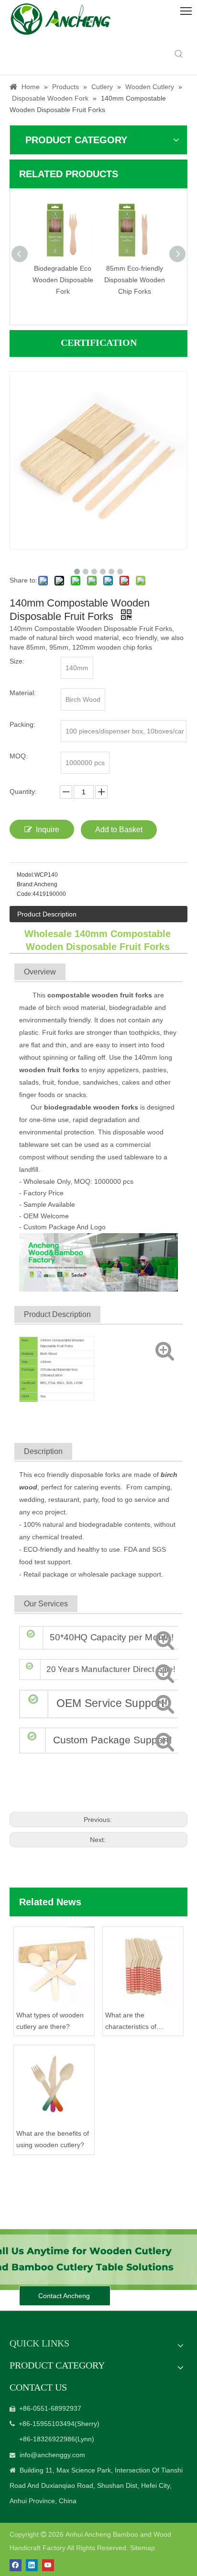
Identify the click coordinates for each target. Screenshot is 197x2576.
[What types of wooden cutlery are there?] (54, 1967)
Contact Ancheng (65, 2296)
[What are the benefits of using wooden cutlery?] (54, 2085)
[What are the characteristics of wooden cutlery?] (143, 1967)
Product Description (47, 914)
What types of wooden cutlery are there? (50, 2021)
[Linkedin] (32, 2565)
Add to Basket (119, 830)
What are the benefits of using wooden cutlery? (53, 2139)
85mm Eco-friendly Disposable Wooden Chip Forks (93, 280)
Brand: (25, 884)
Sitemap (142, 2548)
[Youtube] (48, 2565)
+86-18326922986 (47, 2439)
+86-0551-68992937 (50, 2408)
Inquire (48, 830)
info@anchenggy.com (52, 2455)
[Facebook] (16, 2565)
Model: (26, 875)
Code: (25, 894)
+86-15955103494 (47, 2424)
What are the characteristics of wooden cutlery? (131, 2022)
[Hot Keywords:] (179, 54)
